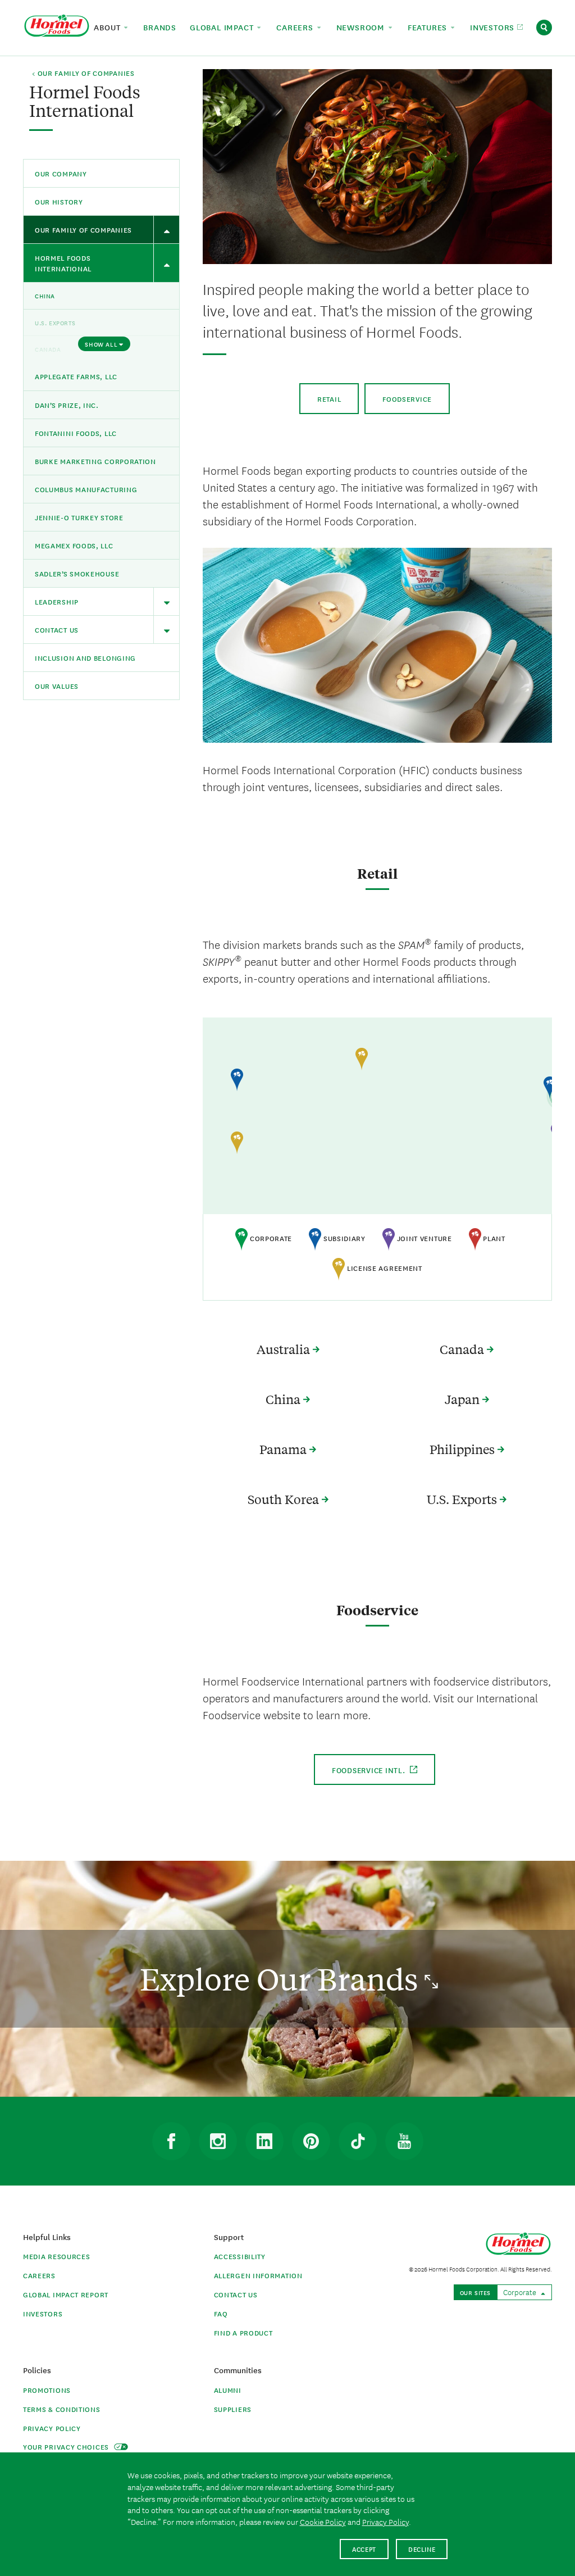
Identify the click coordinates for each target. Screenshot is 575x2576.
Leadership (57, 601)
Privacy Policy (52, 2428)
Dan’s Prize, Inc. (67, 405)
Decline (422, 2549)
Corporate (521, 2292)
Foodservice (407, 399)
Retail (329, 399)
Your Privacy (67, 2446)
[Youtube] (404, 2141)
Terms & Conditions (62, 2409)
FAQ (221, 2313)
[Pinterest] (311, 2141)
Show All (101, 344)
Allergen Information (258, 2275)
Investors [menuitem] (494, 27)
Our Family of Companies (83, 230)
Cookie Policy (323, 2522)
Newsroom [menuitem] (362, 27)
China (45, 296)
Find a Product (243, 2332)
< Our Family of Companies (83, 74)
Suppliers (233, 2409)
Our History (59, 201)
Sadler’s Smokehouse (77, 573)
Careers (39, 2275)
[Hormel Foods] (57, 26)
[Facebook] (171, 2141)
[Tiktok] (358, 2141)
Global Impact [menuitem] (223, 27)
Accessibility (240, 2256)
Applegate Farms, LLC (76, 376)
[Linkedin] (264, 2141)
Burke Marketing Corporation (95, 461)
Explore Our (282, 1978)
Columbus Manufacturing (86, 489)
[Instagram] (218, 2141)
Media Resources (57, 2256)
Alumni (228, 2390)
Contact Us (57, 630)
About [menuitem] (108, 27)
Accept (364, 2549)
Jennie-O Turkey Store (79, 517)
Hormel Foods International (63, 263)
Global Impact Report (66, 2294)
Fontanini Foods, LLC (76, 433)
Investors (43, 2313)
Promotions (47, 2390)
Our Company (61, 173)
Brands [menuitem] (160, 27)
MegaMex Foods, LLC (74, 545)
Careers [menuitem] (296, 27)
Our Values (57, 686)
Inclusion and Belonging (85, 658)
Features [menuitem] (429, 27)
